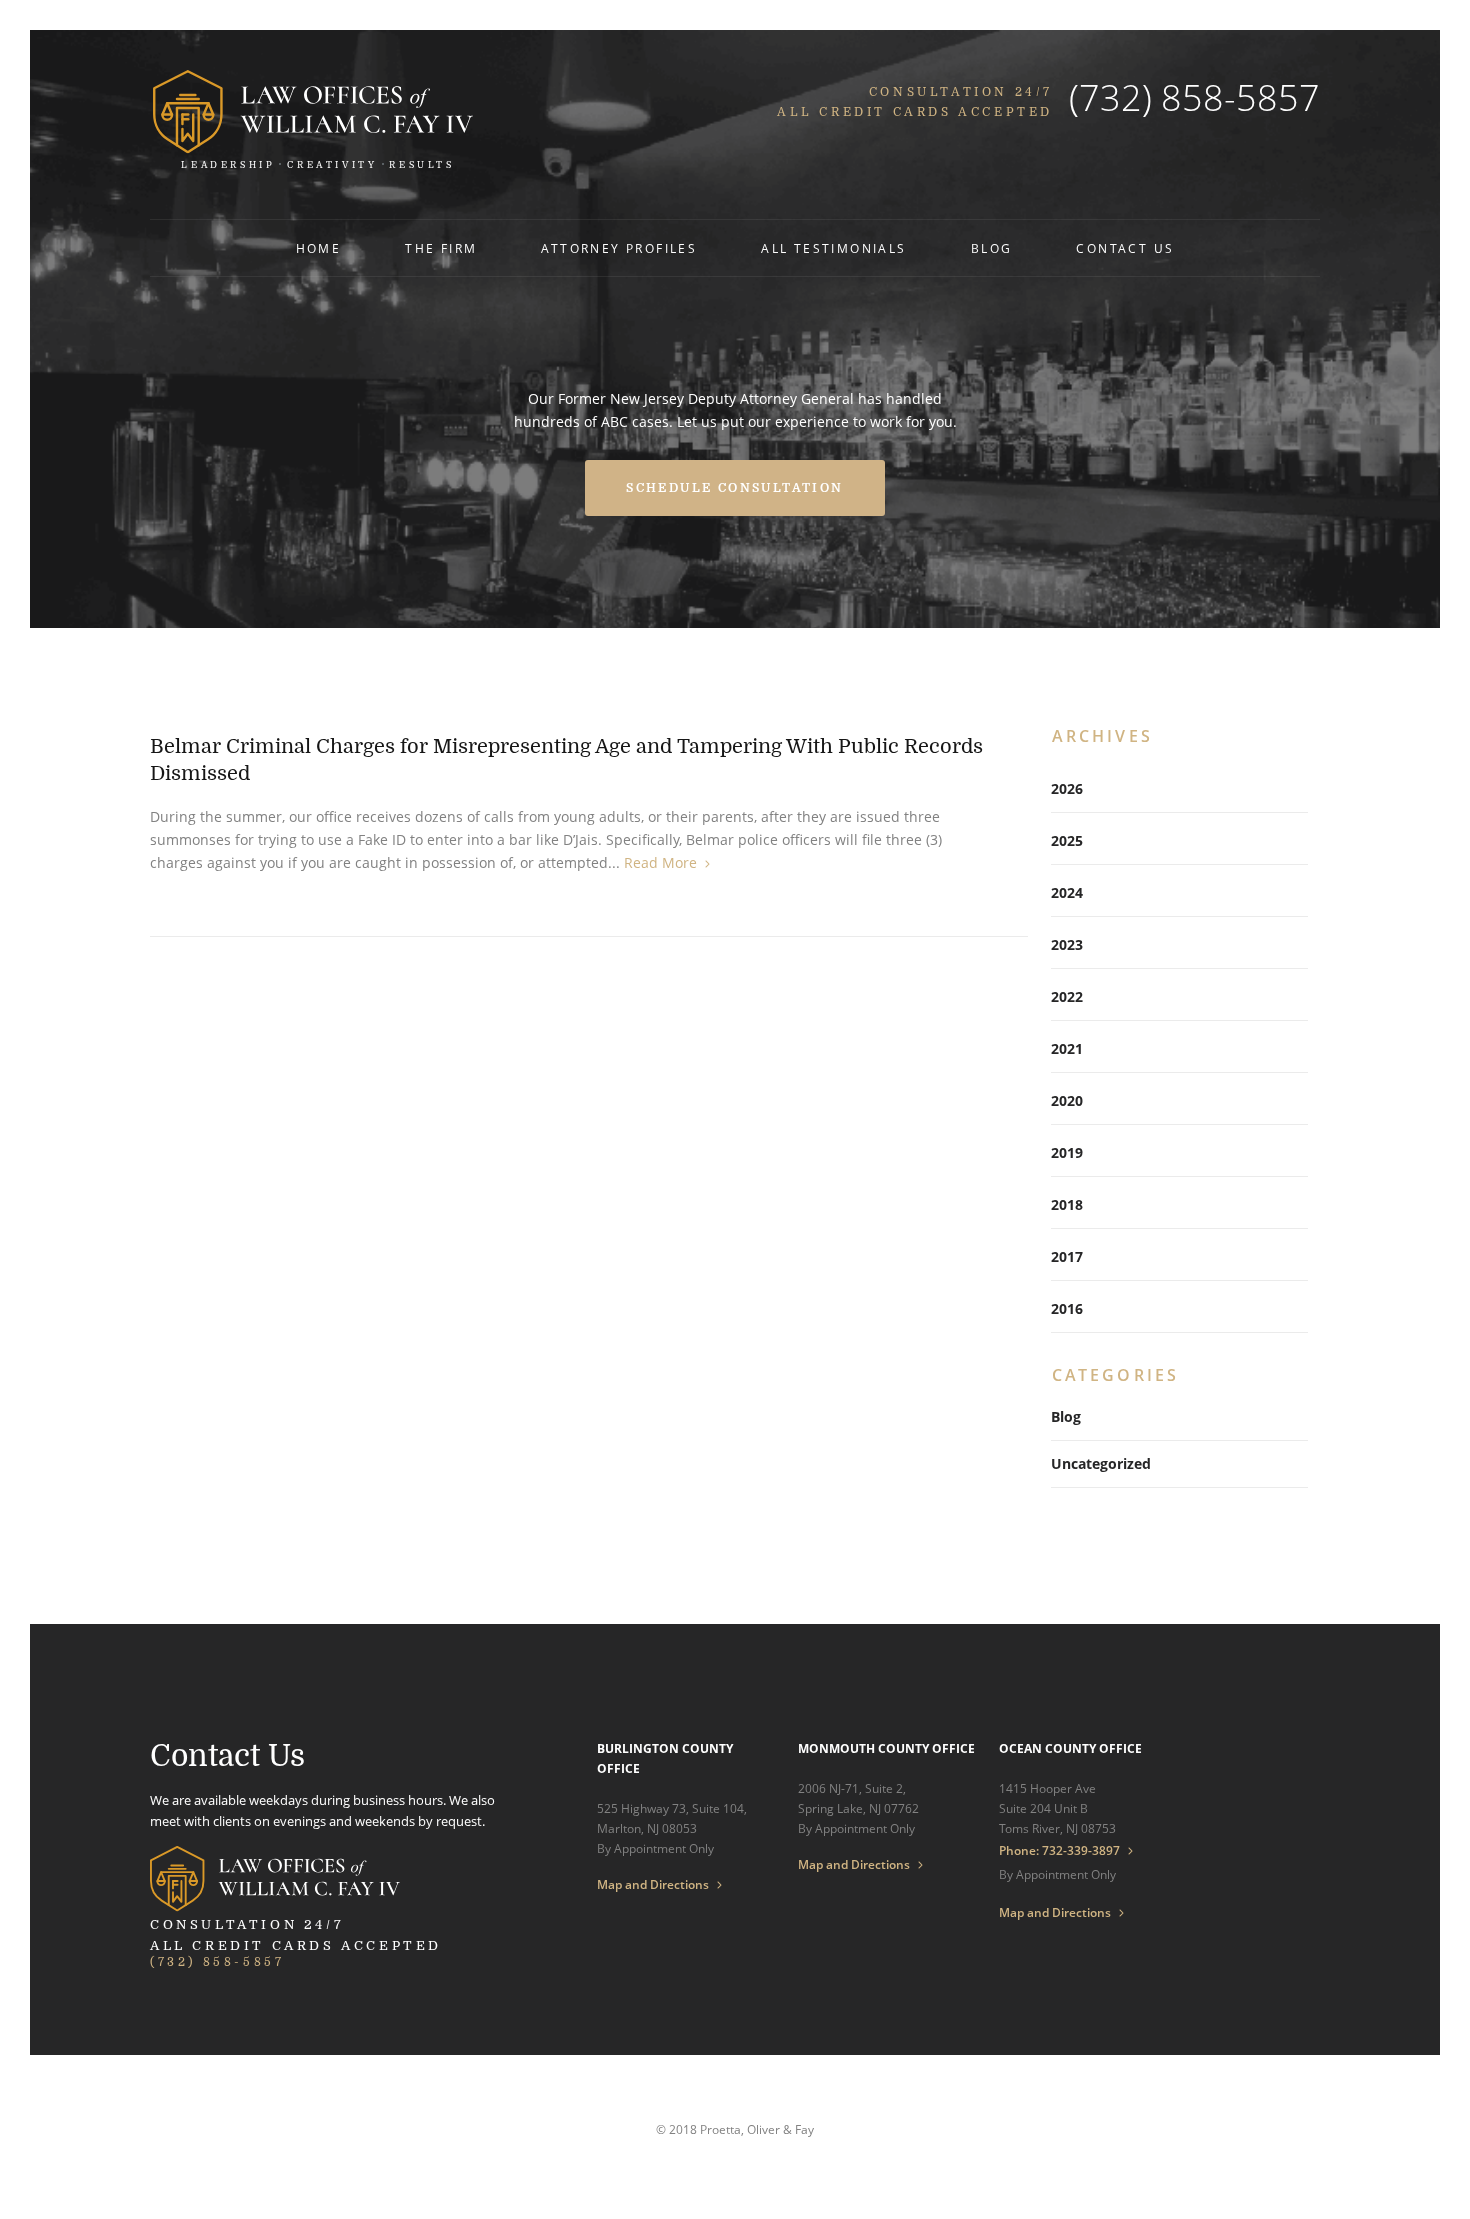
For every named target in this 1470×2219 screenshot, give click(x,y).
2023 (1067, 944)
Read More (660, 862)
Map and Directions (653, 1885)
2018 (1067, 1204)
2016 (1067, 1308)
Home (319, 248)
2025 (1067, 840)
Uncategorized (1101, 1463)
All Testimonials (833, 248)
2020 (1067, 1100)
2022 (1067, 996)
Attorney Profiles (619, 248)
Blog (992, 248)
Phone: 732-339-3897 (1059, 1850)
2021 (1067, 1048)
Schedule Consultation (734, 488)
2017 (1067, 1256)
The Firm (441, 248)
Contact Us (1125, 248)
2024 (1067, 892)
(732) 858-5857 (1194, 97)
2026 (1067, 788)
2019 (1067, 1152)
